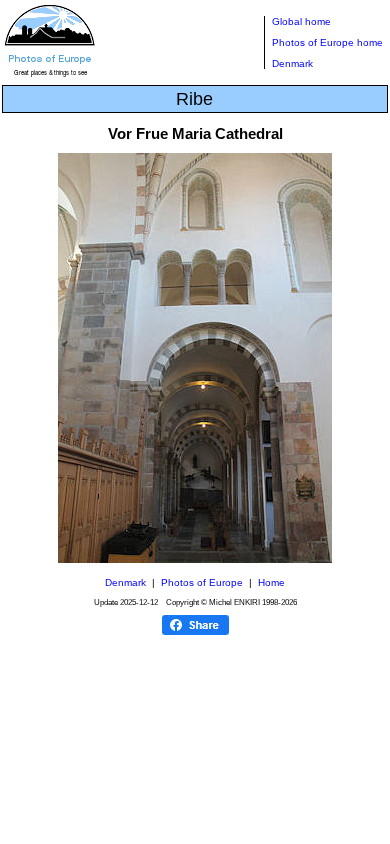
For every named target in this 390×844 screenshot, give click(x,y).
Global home (301, 21)
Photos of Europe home (327, 42)
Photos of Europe (202, 582)
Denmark (292, 63)
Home (271, 582)
